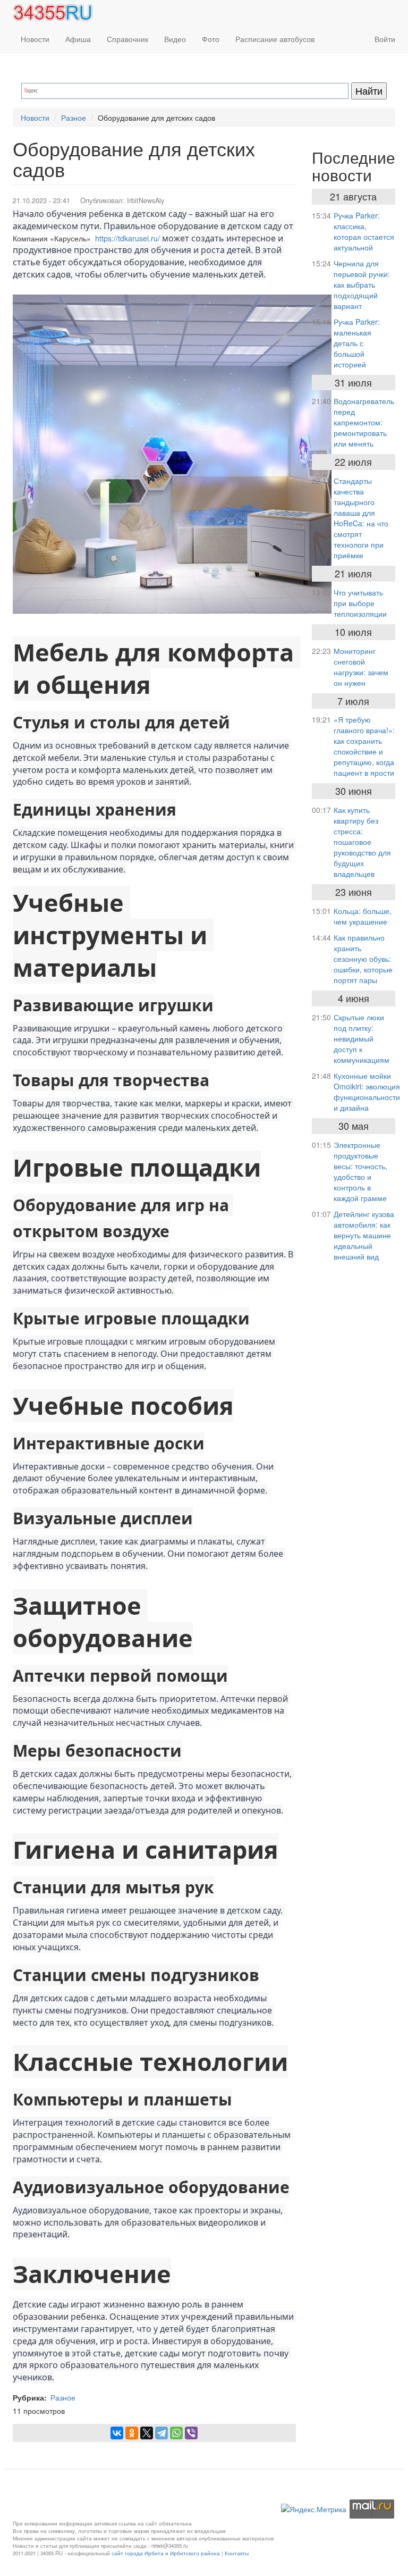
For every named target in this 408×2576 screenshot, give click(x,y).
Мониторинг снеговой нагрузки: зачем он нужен (361, 667)
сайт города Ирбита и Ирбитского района (166, 2553)
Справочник (127, 39)
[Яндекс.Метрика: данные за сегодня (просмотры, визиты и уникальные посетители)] (314, 2509)
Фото (211, 39)
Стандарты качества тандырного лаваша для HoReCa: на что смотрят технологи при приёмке (361, 518)
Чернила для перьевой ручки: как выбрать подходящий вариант (362, 284)
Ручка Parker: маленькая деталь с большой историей (357, 343)
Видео (175, 39)
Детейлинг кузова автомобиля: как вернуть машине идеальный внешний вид (364, 1235)
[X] (147, 2433)
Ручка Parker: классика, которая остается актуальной (364, 231)
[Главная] (57, 13)
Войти (385, 39)
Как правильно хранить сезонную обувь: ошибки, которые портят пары (363, 959)
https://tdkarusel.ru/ (127, 238)
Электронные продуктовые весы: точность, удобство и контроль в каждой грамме (360, 1171)
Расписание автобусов (275, 39)
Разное (74, 118)
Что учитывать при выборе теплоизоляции (360, 603)
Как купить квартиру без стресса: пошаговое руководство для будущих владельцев (362, 842)
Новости (35, 39)
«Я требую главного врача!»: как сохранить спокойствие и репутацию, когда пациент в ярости (364, 746)
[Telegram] (161, 2433)
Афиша (78, 39)
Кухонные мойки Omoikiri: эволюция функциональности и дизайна (367, 1092)
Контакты (237, 2553)
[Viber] (191, 2433)
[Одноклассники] (132, 2433)
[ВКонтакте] (117, 2433)
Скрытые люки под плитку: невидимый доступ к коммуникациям (362, 1038)
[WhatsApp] (176, 2433)
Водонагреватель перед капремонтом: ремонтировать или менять (364, 422)
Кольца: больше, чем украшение (363, 916)
